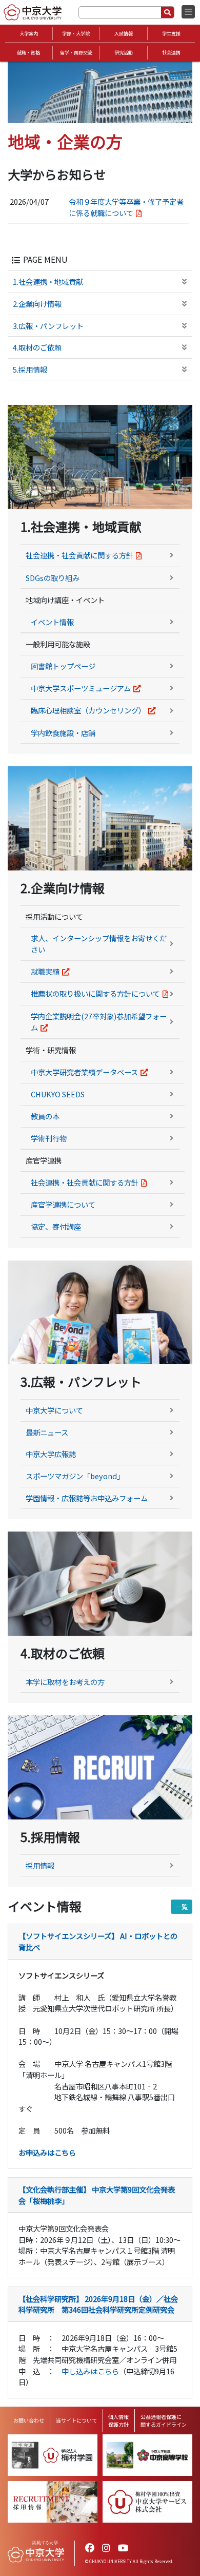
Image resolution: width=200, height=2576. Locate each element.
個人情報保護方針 (118, 2420)
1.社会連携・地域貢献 (48, 282)
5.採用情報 (30, 369)
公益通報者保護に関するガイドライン (164, 2420)
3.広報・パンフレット (48, 326)
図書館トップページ (63, 666)
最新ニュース (47, 1432)
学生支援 (171, 34)
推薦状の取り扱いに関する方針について (95, 993)
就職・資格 (28, 53)
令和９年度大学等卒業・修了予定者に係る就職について (126, 207)
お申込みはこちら (47, 2152)
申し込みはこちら (90, 2371)
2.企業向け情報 (37, 304)
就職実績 (45, 971)
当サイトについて (76, 2420)
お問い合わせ (29, 2420)
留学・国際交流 (76, 53)
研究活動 (124, 53)
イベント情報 (52, 622)
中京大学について (54, 1410)
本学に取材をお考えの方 (65, 1682)
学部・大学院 (76, 34)
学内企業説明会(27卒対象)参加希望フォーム (99, 1022)
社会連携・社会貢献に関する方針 (79, 555)
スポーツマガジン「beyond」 (75, 1476)
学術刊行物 (49, 1138)
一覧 (182, 1906)
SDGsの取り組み (53, 578)
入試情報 (124, 34)
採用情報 (40, 1865)
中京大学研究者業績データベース (84, 1072)
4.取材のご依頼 (37, 347)
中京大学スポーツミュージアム (81, 688)
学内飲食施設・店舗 (63, 733)
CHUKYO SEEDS (58, 1094)
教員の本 (45, 1116)
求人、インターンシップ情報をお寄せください (99, 944)
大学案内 (29, 34)
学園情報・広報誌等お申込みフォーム (87, 1498)
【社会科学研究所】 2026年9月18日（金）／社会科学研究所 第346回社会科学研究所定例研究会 (98, 2304)
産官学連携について (63, 1204)
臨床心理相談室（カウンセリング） (88, 710)
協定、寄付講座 (56, 1226)
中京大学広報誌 (51, 1454)
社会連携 (171, 53)
